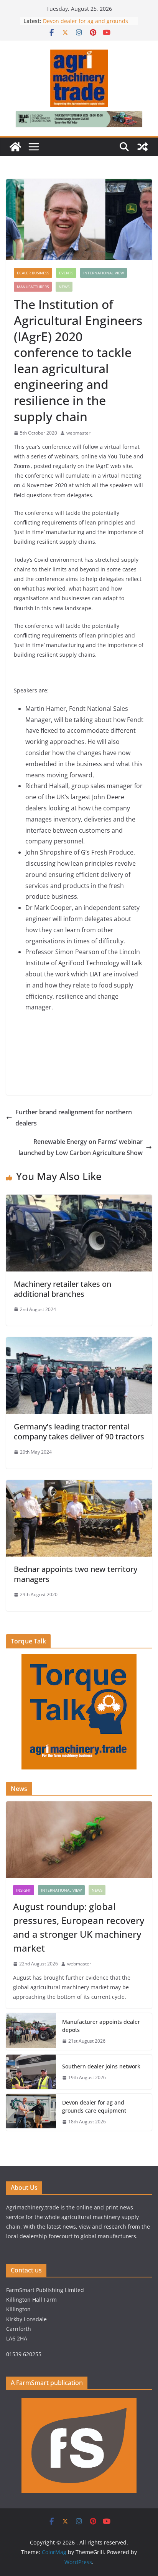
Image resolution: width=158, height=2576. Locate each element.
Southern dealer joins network (101, 2066)
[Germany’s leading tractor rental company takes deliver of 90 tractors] (79, 1343)
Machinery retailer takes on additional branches (63, 1289)
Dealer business (33, 273)
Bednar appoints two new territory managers (76, 1574)
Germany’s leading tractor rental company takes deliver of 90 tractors (79, 1432)
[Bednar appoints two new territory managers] (79, 1486)
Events (66, 273)
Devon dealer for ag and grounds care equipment (94, 2106)
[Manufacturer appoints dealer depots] (31, 2032)
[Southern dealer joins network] (31, 2072)
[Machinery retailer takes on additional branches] (79, 1200)
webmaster (78, 433)
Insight (24, 1890)
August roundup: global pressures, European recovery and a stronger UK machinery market (79, 1927)
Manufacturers (33, 287)
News (64, 287)
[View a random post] (143, 147)
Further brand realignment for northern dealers (74, 1118)
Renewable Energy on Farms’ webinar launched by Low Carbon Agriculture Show (81, 1147)
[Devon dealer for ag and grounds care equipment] (31, 2112)
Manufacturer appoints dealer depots (101, 2026)
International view (104, 273)
